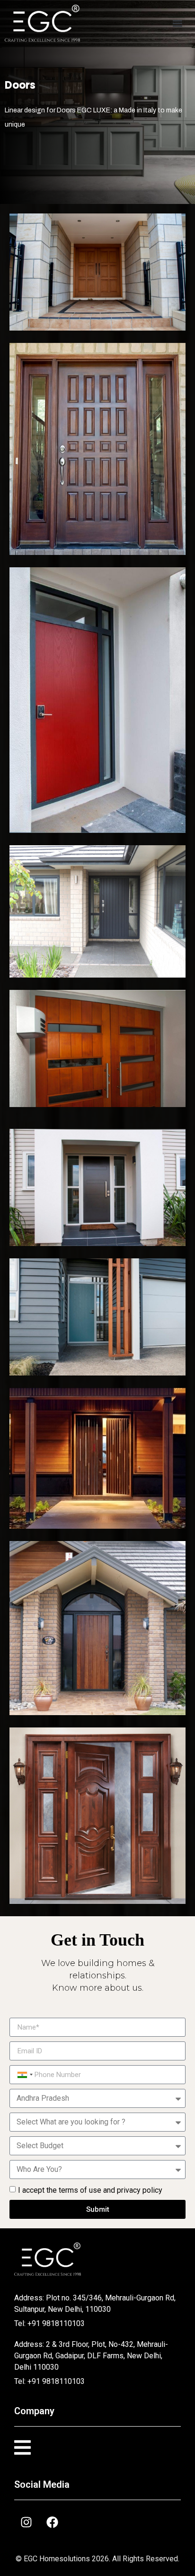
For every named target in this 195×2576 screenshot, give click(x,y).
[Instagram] (26, 2522)
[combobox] (24, 2075)
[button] (177, 23)
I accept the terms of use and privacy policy (90, 2190)
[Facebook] (52, 2522)
